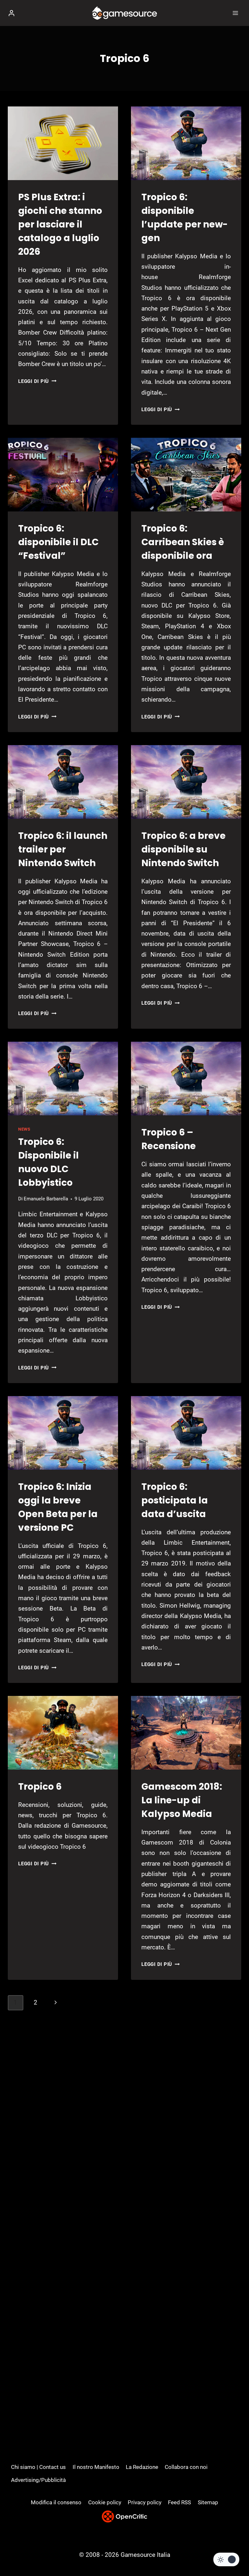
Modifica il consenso (56, 2502)
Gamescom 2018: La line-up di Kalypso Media (182, 1800)
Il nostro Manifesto (96, 2467)
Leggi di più (37, 381)
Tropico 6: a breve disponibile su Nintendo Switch (184, 849)
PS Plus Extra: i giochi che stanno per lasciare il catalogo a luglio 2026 (60, 224)
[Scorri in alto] (233, 2551)
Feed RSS (179, 2502)
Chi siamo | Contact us (38, 2467)
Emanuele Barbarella (46, 1199)
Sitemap (208, 2502)
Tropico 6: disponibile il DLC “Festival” (58, 542)
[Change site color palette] (226, 2559)
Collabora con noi (186, 2467)
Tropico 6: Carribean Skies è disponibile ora (183, 542)
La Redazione (142, 2467)
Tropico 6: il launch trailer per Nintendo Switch (63, 849)
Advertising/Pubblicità (38, 2480)
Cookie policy (105, 2502)
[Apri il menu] (235, 13)
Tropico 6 (40, 1787)
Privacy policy (145, 2502)
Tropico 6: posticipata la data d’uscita (175, 1500)
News (24, 1129)
